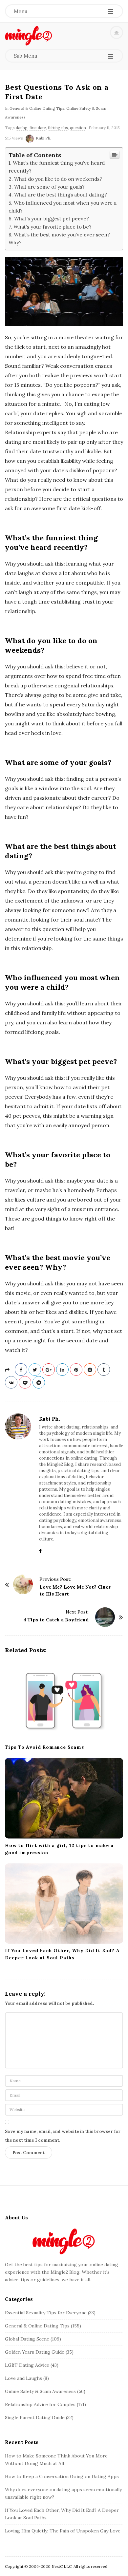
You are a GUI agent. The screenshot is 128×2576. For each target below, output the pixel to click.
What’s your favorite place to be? (53, 227)
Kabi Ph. (43, 138)
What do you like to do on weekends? (58, 179)
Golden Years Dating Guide (35, 2352)
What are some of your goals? (49, 187)
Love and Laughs (23, 2378)
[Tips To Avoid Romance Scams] (64, 1700)
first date (38, 128)
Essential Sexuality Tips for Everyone (46, 2313)
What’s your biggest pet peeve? (52, 219)
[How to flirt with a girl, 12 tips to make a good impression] (64, 1798)
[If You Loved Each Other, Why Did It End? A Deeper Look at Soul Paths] (64, 1904)
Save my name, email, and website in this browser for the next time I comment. (63, 2136)
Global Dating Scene (27, 2339)
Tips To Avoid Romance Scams (44, 1747)
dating (22, 128)
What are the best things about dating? (61, 195)
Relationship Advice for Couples (40, 2404)
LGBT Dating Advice (27, 2365)
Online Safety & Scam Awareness (40, 2391)
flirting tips (58, 128)
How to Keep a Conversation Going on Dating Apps (62, 2476)
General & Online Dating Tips (37, 108)
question (78, 128)
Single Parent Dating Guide (35, 2417)
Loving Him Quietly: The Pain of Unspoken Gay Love (63, 2531)
